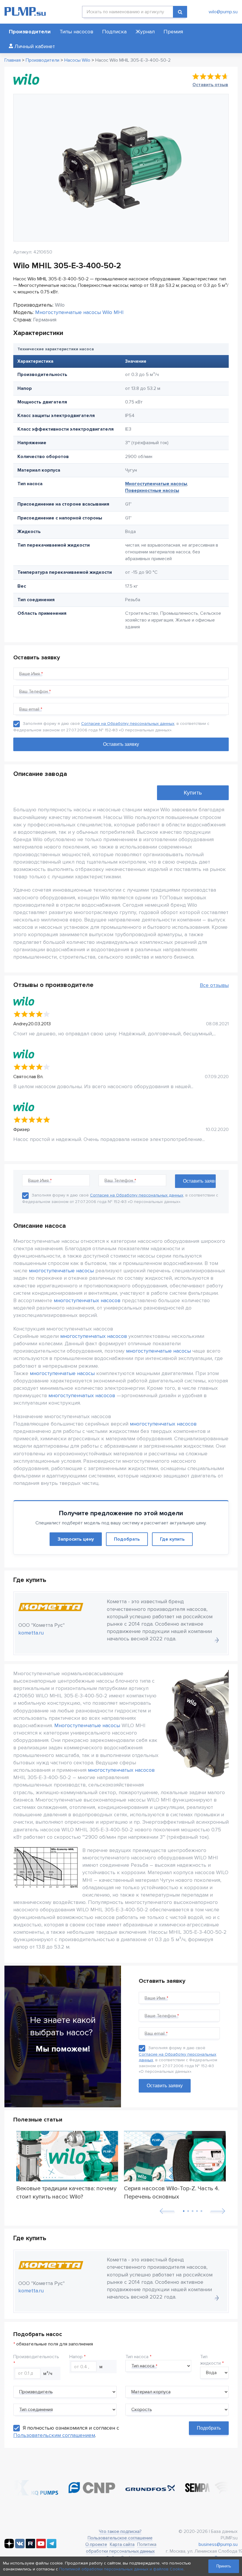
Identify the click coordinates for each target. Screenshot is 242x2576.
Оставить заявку (165, 2086)
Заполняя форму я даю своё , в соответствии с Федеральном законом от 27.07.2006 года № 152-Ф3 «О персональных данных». (178, 2060)
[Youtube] (41, 2547)
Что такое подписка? (120, 2531)
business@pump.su (218, 2544)
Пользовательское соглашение (120, 2538)
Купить (193, 793)
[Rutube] (30, 2547)
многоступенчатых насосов (87, 1300)
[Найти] (180, 12)
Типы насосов (76, 32)
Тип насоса (137, 2357)
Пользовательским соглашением (54, 2435)
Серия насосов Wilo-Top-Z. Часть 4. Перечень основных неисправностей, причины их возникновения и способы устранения (172, 2192)
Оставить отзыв (210, 85)
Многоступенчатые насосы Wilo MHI (79, 312)
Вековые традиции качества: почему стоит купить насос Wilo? (66, 2192)
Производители (30, 32)
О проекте (96, 2544)
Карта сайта (122, 2544)
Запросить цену (76, 1539)
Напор (76, 2357)
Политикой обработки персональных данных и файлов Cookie (121, 2569)
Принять (224, 2566)
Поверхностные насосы (152, 491)
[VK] (20, 2547)
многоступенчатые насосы (61, 1271)
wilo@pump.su (223, 12)
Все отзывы (214, 985)
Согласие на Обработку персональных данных (128, 724)
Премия (173, 32)
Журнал (145, 32)
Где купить (172, 1539)
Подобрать (127, 1539)
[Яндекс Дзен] (9, 2547)
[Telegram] (52, 2547)
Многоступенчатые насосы (156, 484)
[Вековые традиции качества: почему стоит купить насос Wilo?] (67, 2156)
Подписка (114, 32)
